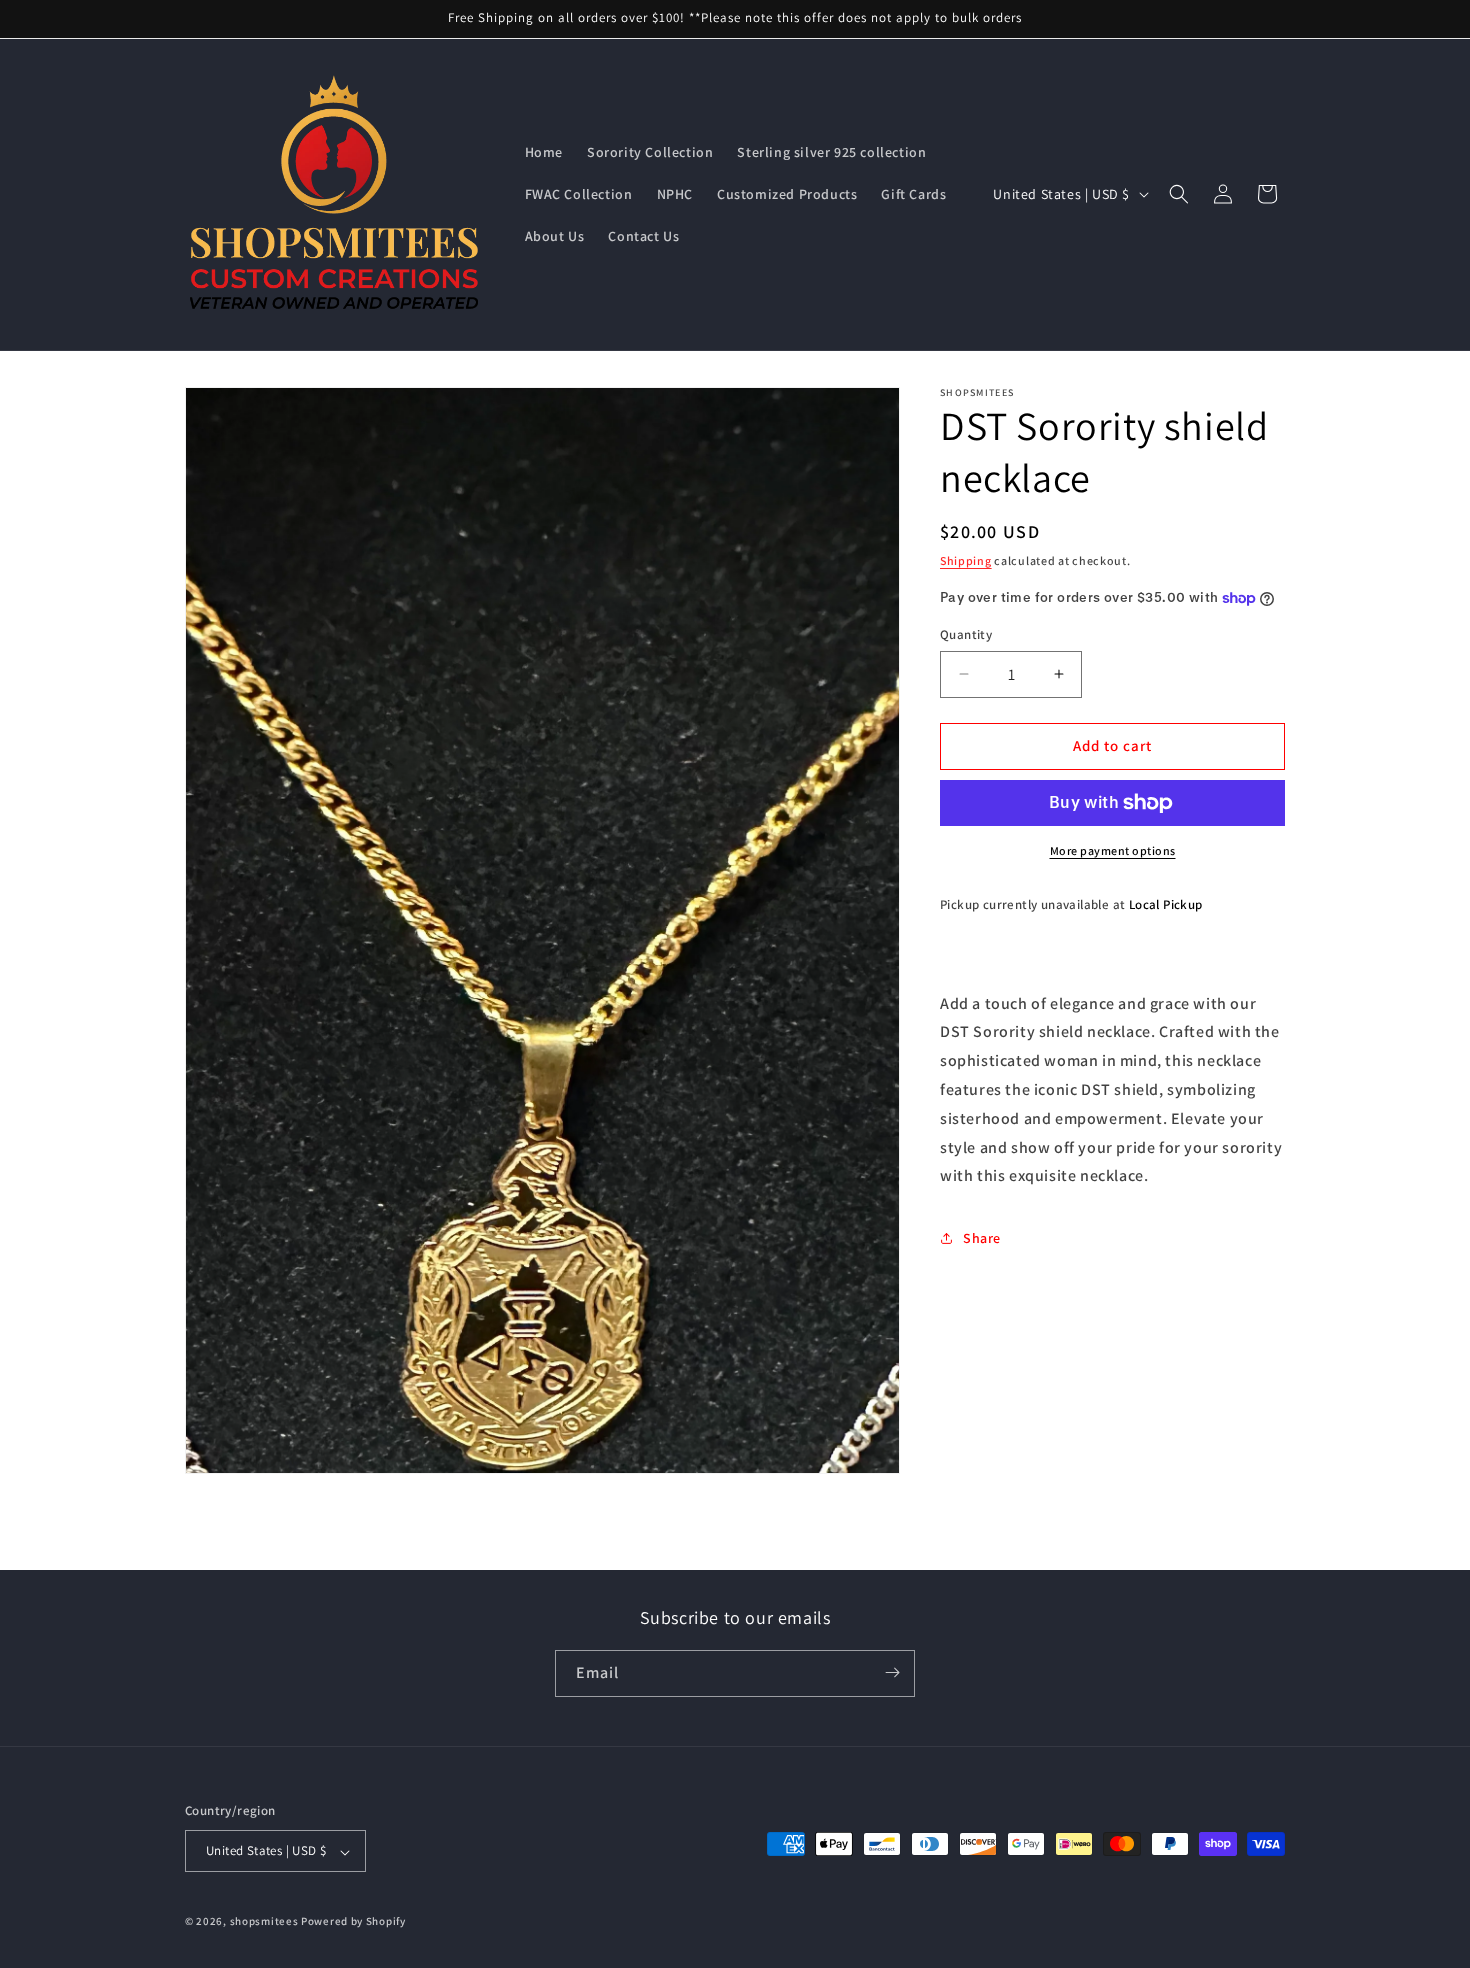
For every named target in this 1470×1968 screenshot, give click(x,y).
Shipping (966, 560)
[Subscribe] (892, 1672)
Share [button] (982, 1238)
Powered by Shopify (353, 1922)
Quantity (966, 634)
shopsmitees (264, 1922)
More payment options (1113, 850)
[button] (1179, 194)
